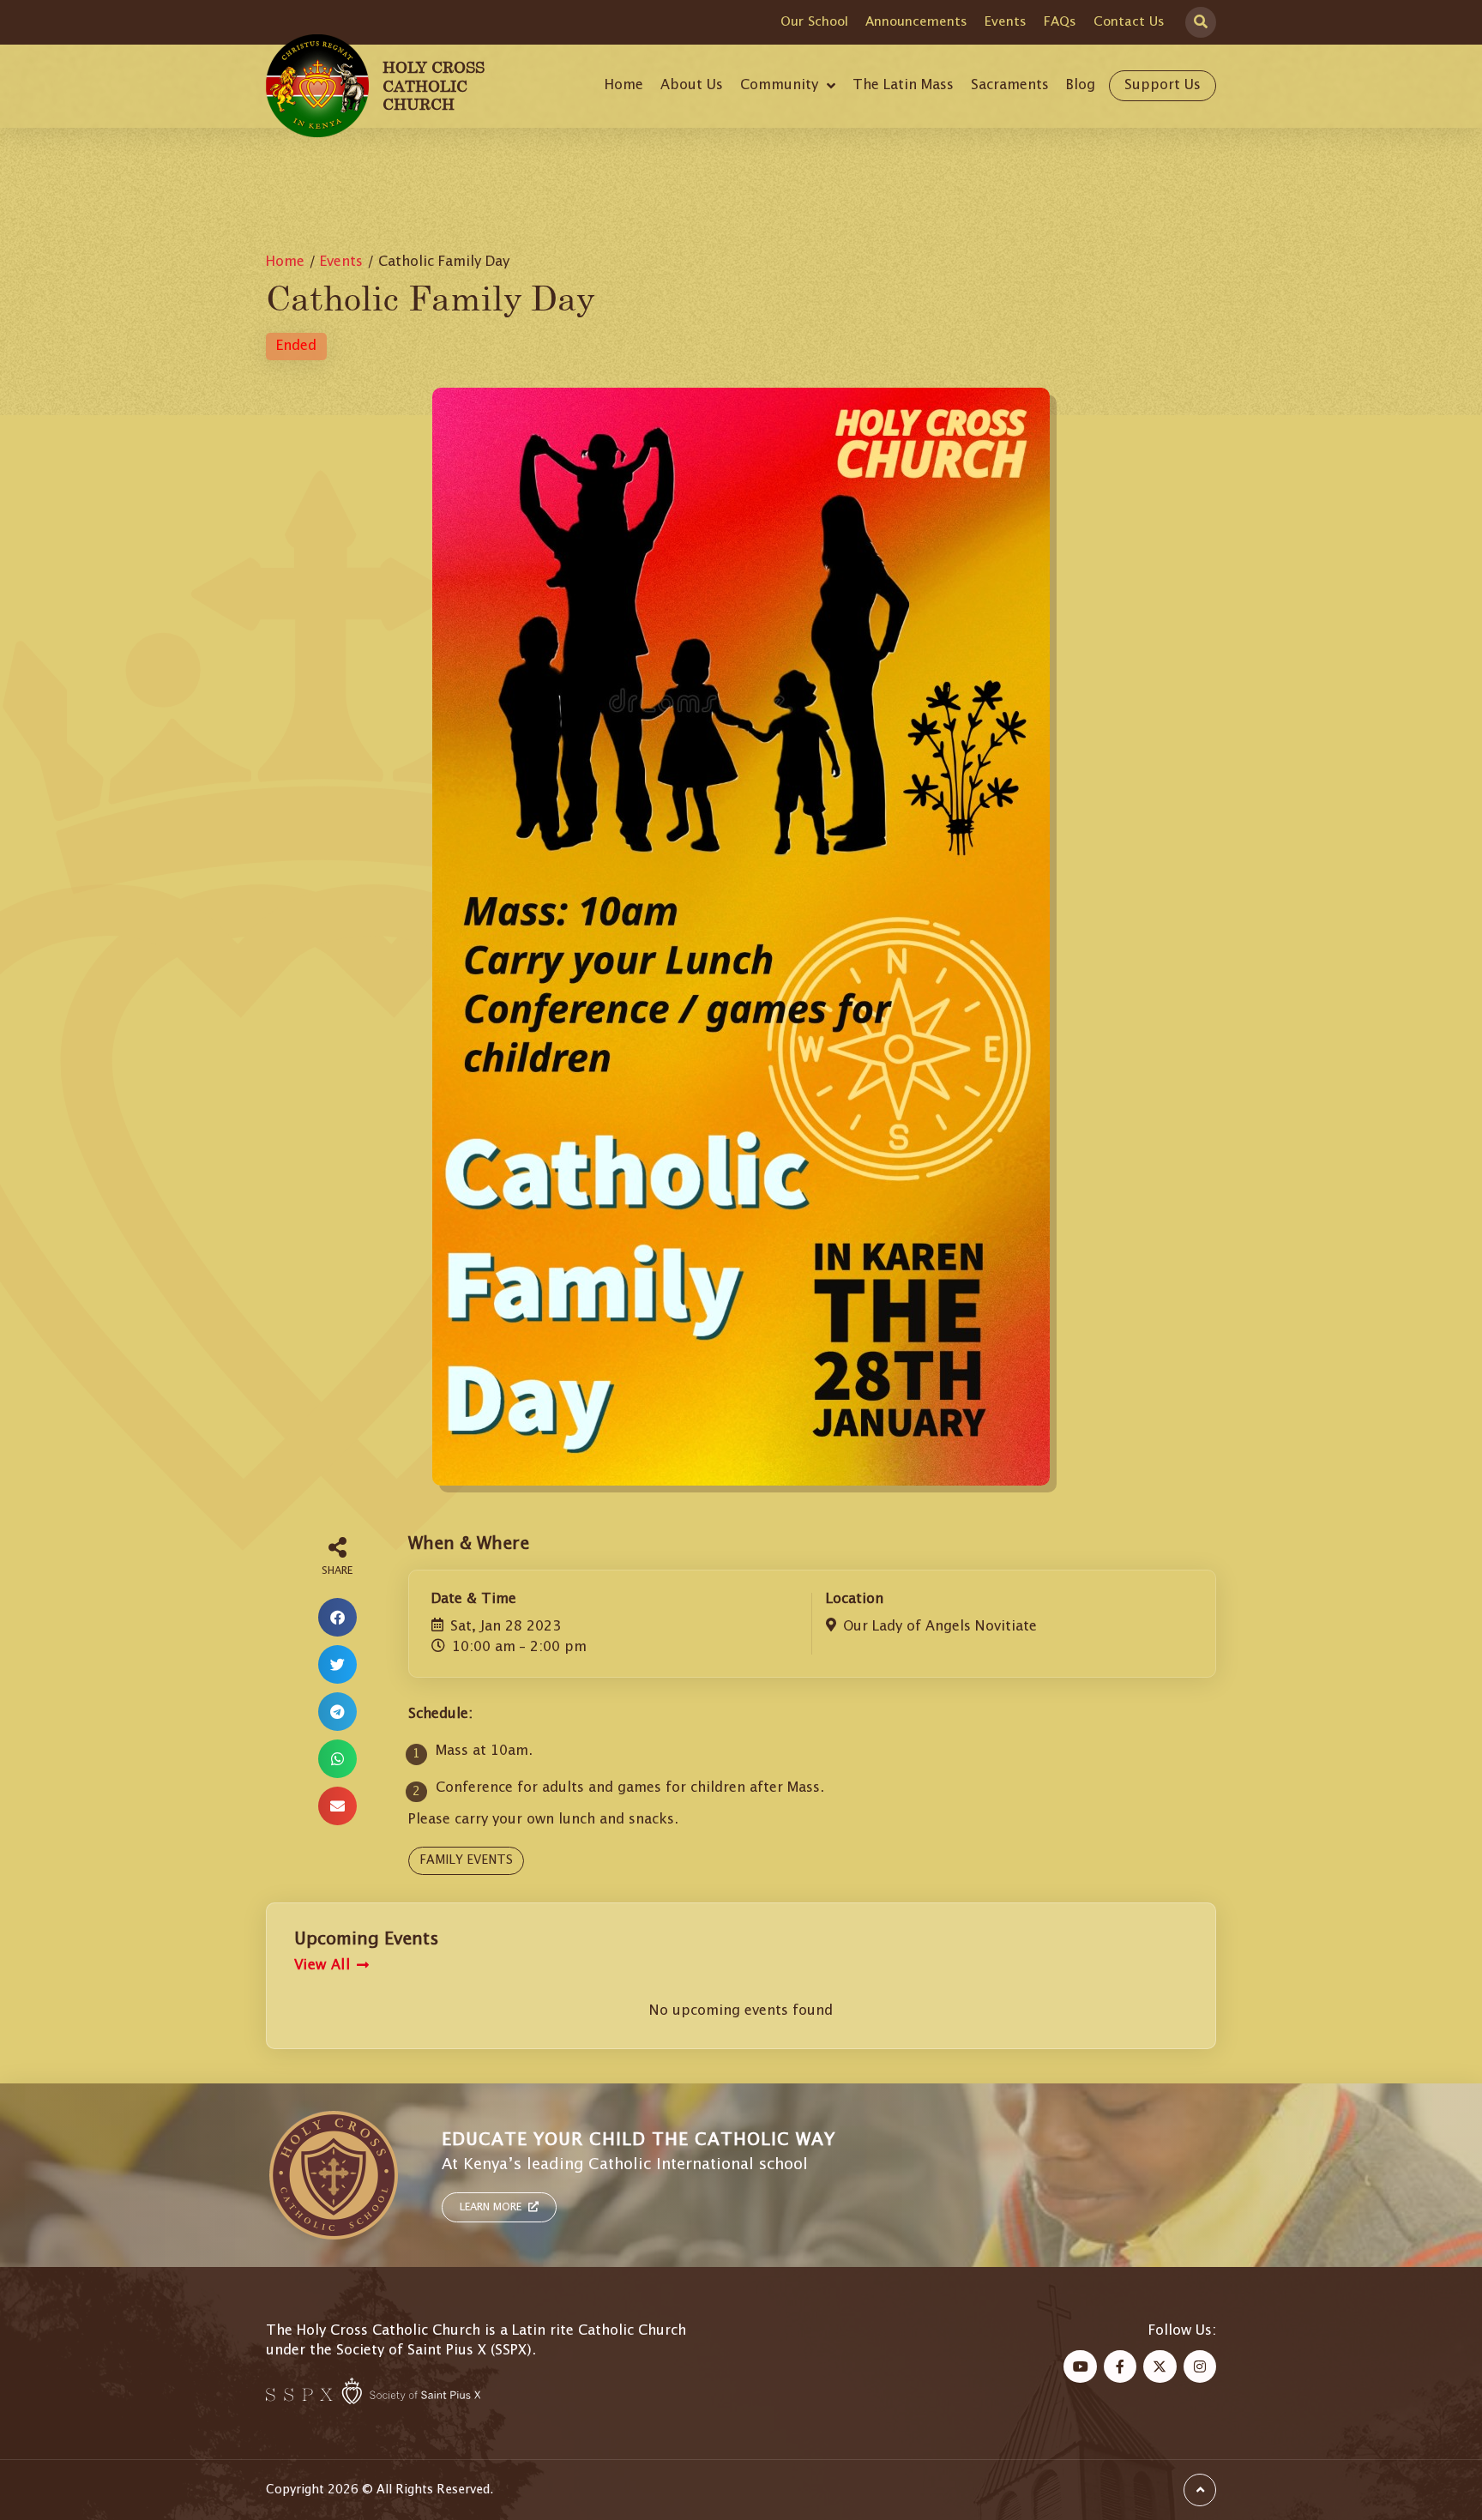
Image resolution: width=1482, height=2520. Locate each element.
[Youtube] (1080, 2366)
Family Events (466, 1860)
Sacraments (1010, 85)
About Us (692, 85)
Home (624, 85)
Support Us (1163, 85)
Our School (814, 22)
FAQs (1060, 22)
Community (779, 85)
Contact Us (1129, 22)
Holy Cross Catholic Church (434, 85)
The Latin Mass (903, 85)
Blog (1081, 85)
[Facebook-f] (1120, 2366)
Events (1006, 22)
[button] (337, 1617)
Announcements (916, 22)
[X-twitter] (1160, 2366)
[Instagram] (1200, 2366)
